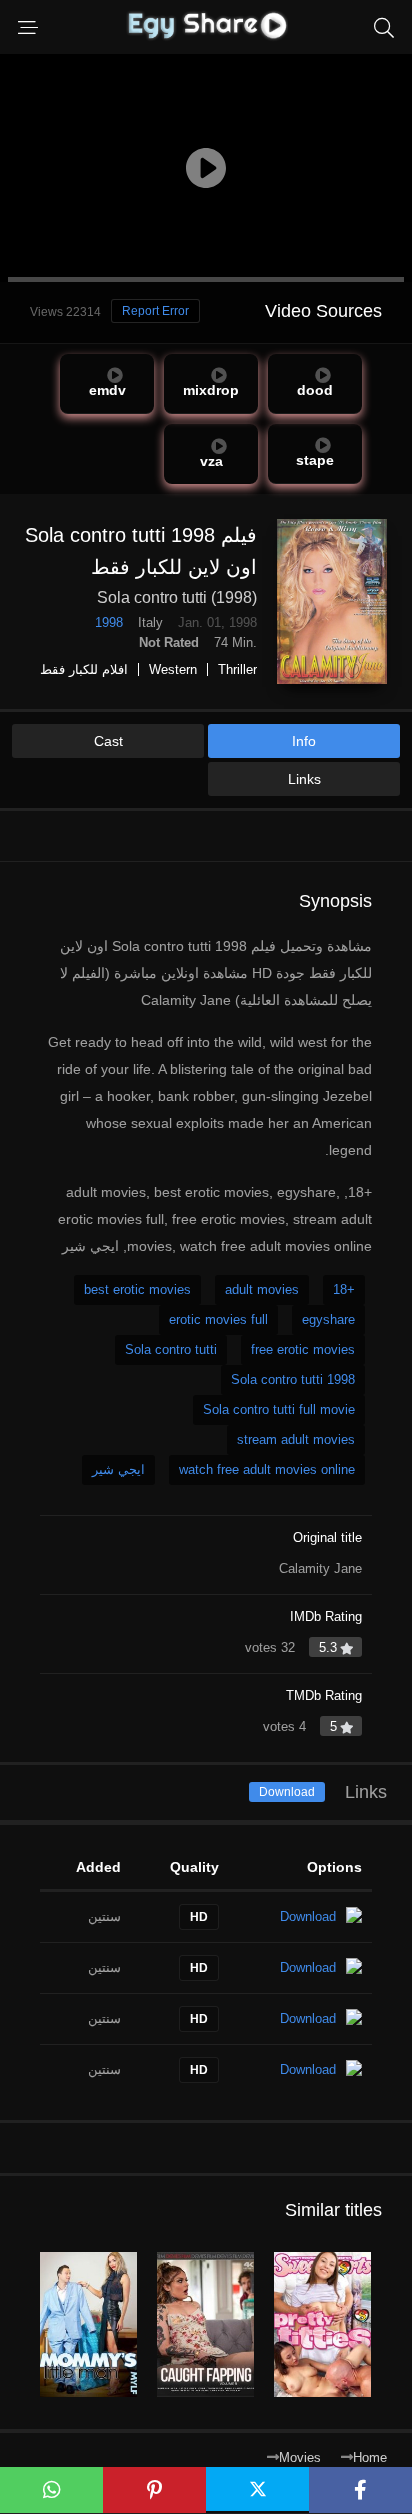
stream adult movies (296, 1439)
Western (173, 669)
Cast (108, 741)
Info (304, 741)
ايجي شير (118, 1469)
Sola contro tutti (171, 1349)
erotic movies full (218, 1319)
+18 (344, 1289)
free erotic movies (303, 1349)
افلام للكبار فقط (84, 669)
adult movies (262, 1289)
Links (304, 779)
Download (287, 1792)
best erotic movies (137, 1289)
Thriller (237, 669)
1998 (109, 622)
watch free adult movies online (267, 1469)
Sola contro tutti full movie (279, 1409)
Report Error (155, 311)
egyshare (328, 1319)
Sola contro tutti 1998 (293, 1379)
